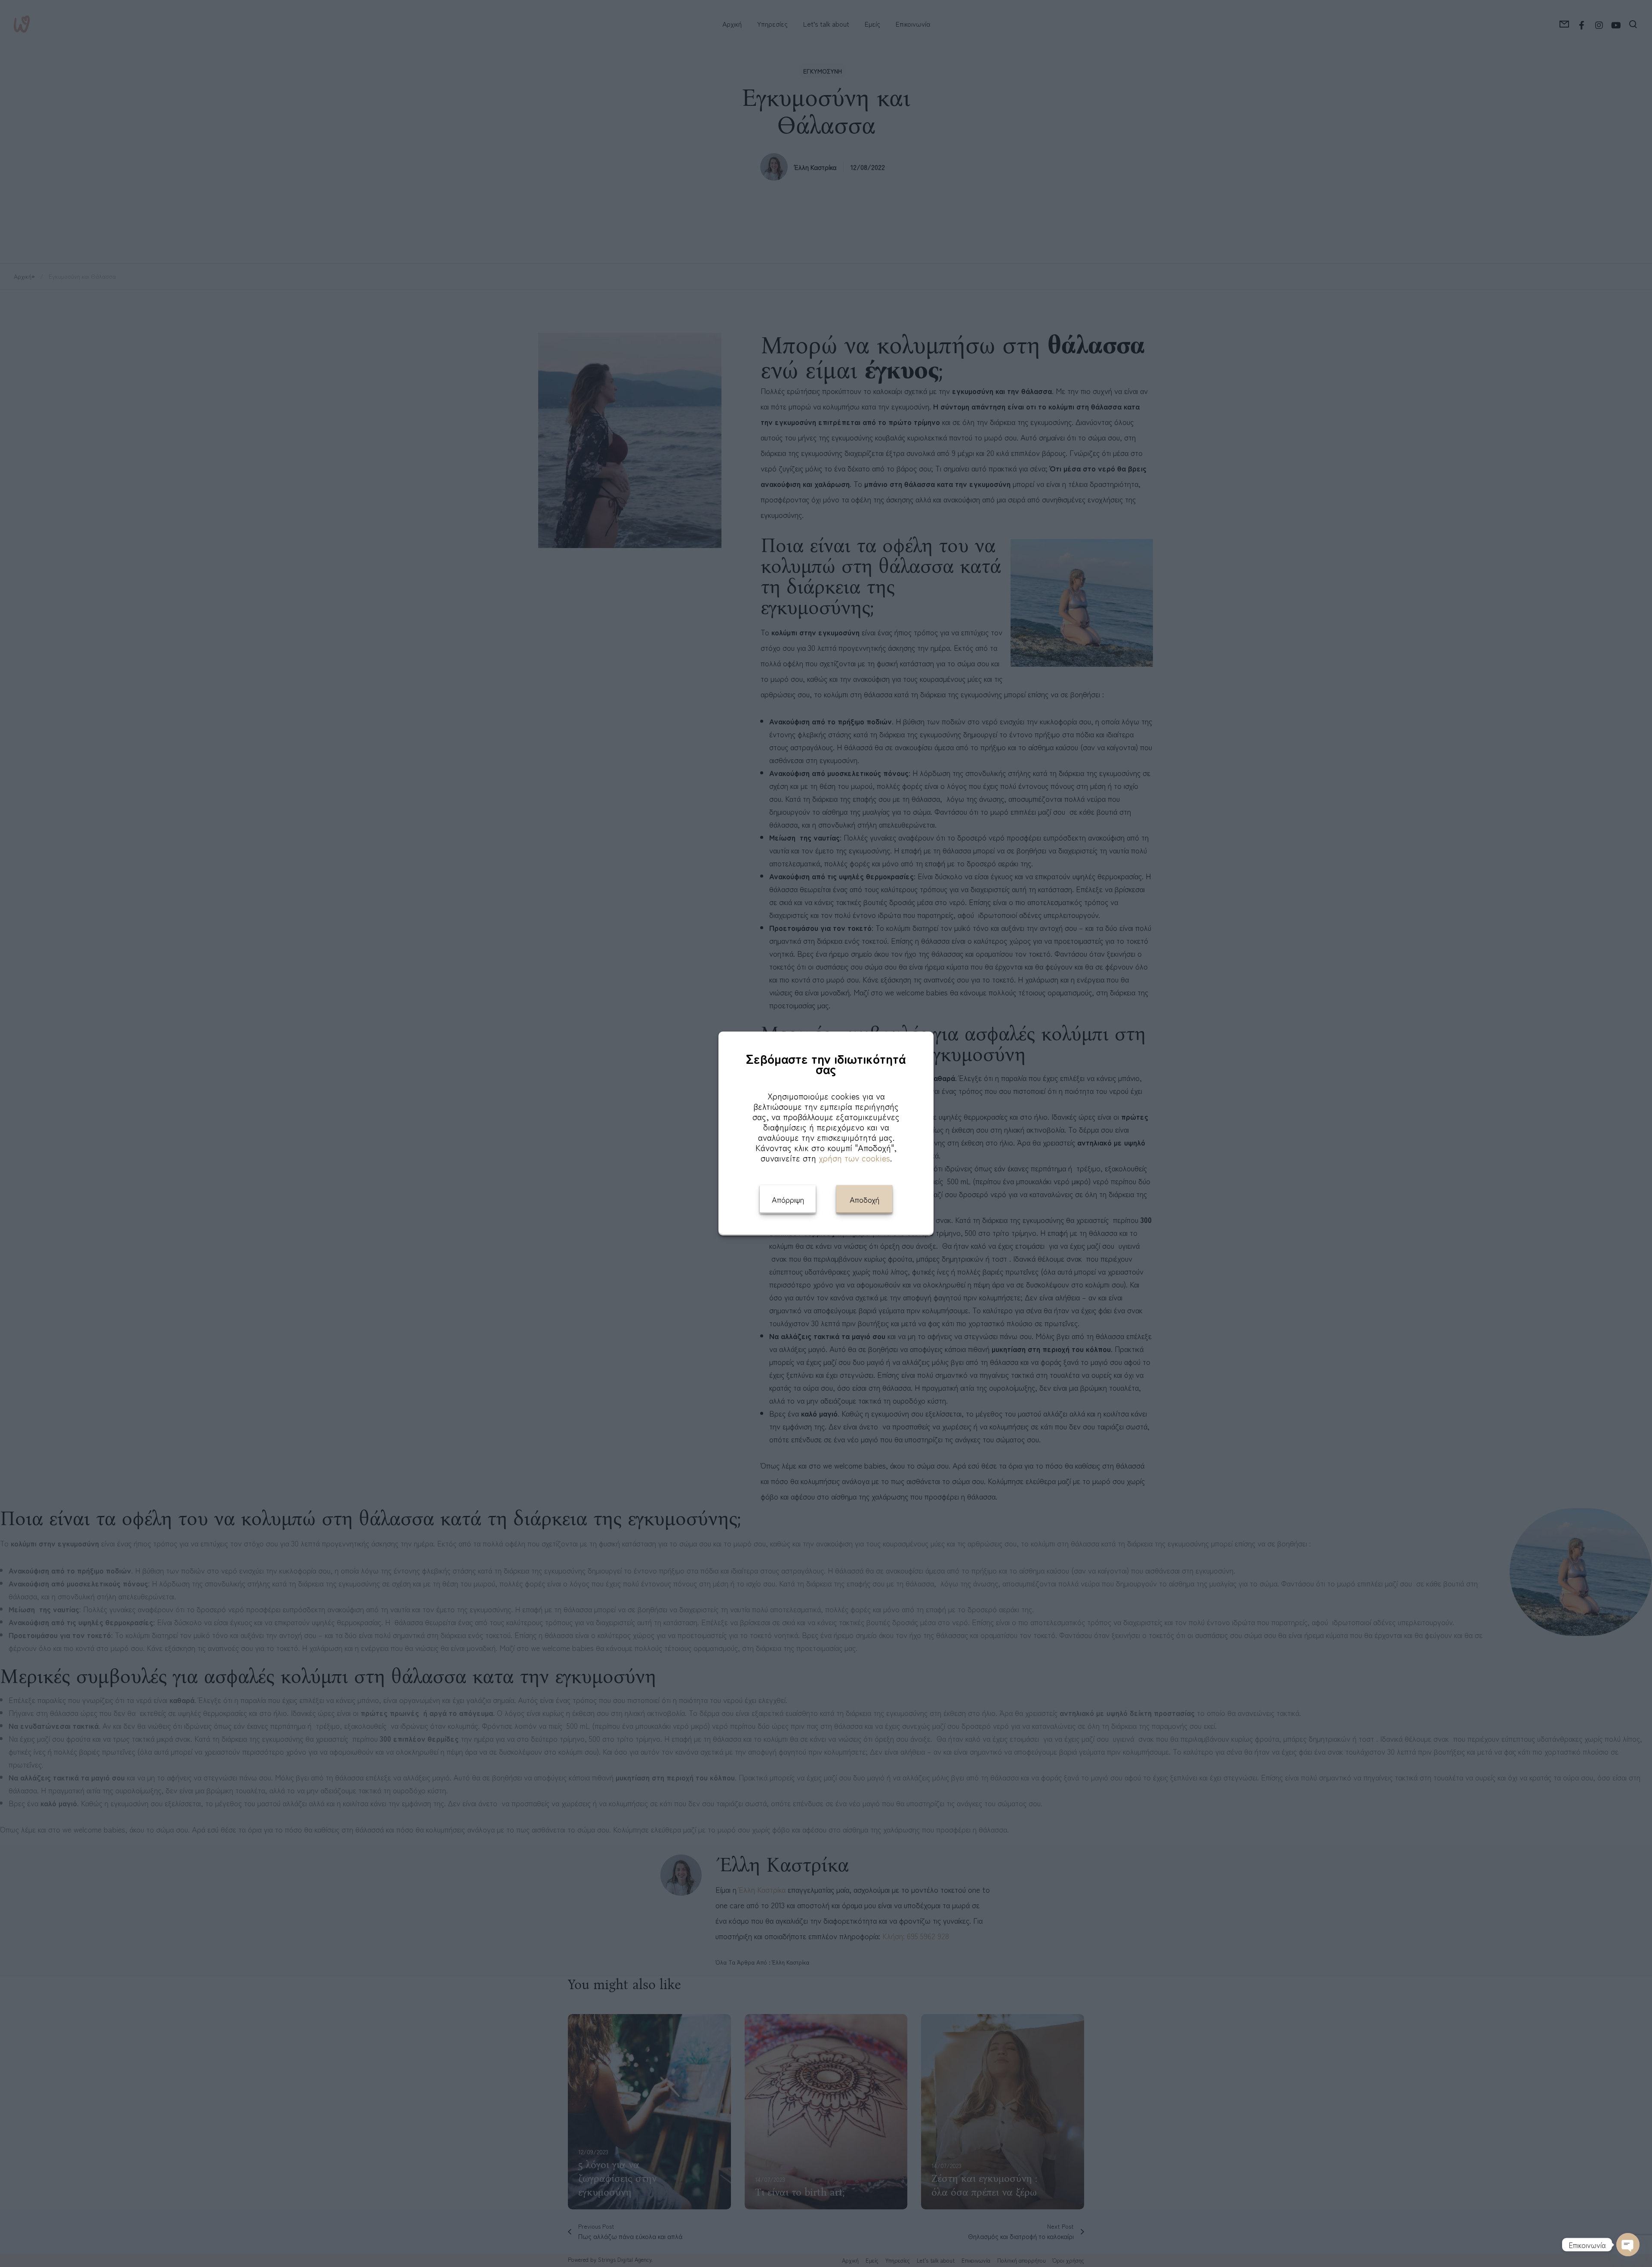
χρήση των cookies (854, 1158)
